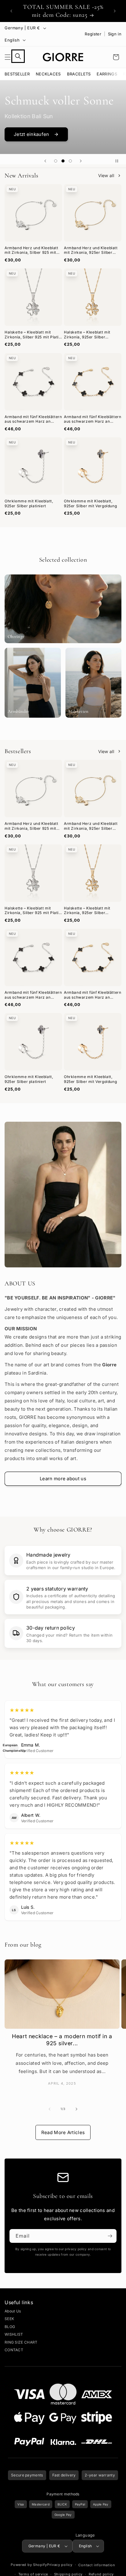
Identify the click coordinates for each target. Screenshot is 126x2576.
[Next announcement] (115, 11)
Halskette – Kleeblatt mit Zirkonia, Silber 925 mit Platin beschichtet (33, 333)
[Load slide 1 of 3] (56, 160)
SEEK (9, 2317)
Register (93, 34)
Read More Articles (63, 2131)
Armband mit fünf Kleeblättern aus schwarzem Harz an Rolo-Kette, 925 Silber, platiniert (33, 418)
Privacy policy (60, 2563)
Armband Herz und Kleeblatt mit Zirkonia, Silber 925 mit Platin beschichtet (31, 249)
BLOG (10, 2325)
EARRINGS (107, 73)
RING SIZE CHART (21, 2341)
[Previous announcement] (11, 11)
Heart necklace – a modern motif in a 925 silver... (62, 2039)
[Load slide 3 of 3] (70, 160)
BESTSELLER (17, 73)
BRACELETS (79, 73)
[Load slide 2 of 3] (63, 160)
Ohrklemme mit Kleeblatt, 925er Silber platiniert (29, 502)
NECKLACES (48, 73)
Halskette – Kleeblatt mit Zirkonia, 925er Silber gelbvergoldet (87, 333)
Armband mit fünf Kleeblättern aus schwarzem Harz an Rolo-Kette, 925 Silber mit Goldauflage (93, 418)
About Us (13, 2310)
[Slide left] (50, 2108)
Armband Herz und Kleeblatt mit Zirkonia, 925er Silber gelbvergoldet (91, 249)
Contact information (97, 2564)
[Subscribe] (110, 2235)
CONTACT (14, 2349)
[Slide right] (76, 2108)
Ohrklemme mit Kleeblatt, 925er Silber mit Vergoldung (90, 502)
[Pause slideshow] (119, 160)
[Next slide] (81, 160)
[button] (11, 56)
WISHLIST (14, 2333)
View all (106, 174)
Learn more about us (63, 1477)
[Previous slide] (45, 160)
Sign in (115, 34)
